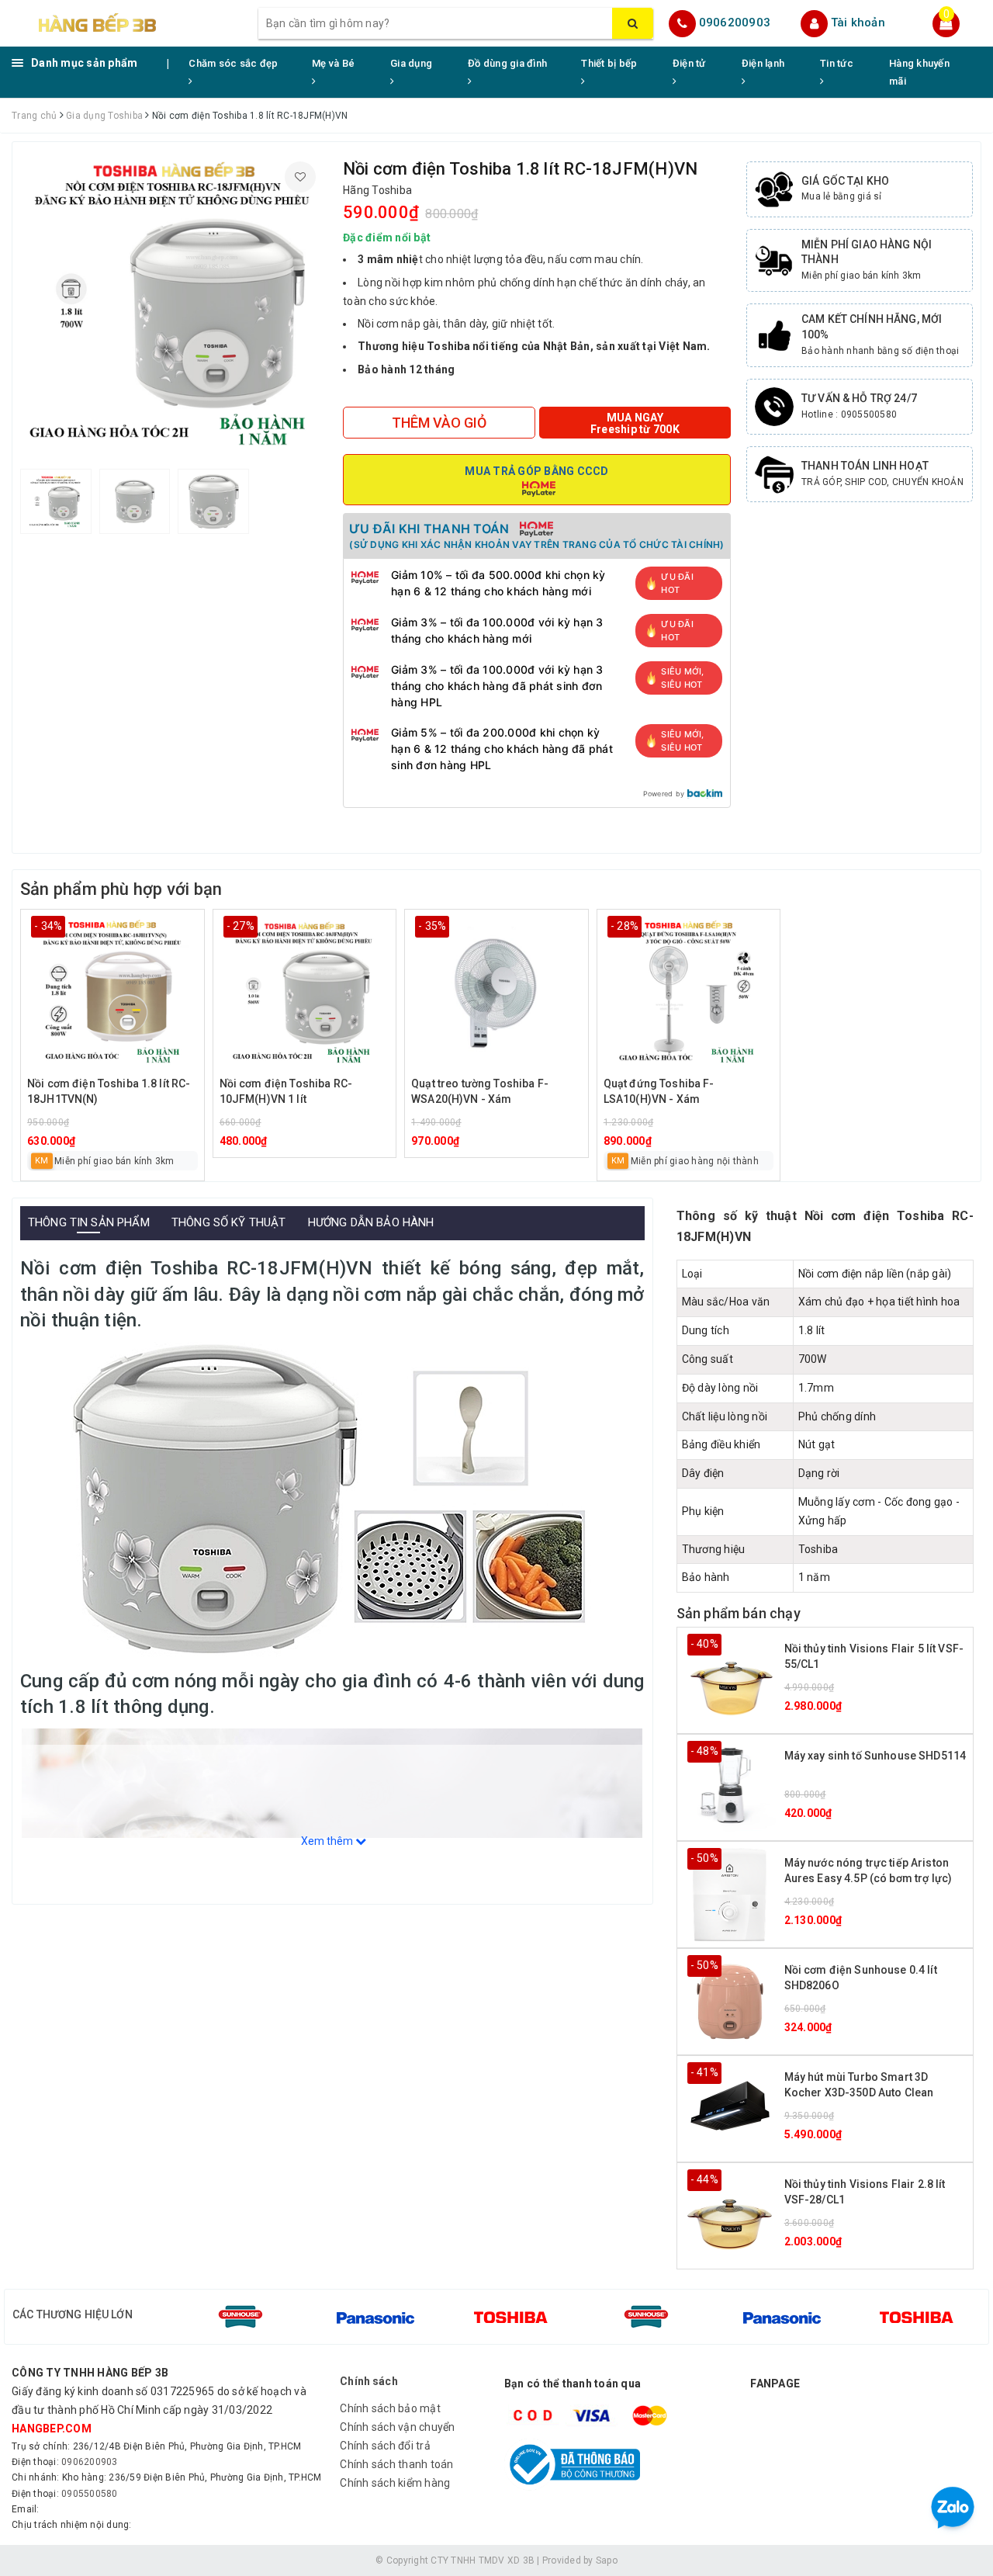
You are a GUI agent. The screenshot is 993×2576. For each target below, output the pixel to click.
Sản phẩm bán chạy (739, 1613)
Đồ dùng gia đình (507, 63)
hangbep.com (52, 2429)
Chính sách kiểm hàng (395, 2483)
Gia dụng (411, 63)
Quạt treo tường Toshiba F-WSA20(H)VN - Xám (480, 1091)
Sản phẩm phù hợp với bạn (121, 889)
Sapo (607, 2560)
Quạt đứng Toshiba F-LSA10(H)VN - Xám (659, 1091)
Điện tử (689, 63)
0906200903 (735, 23)
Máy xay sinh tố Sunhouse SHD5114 (875, 1756)
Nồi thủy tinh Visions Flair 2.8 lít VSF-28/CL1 (865, 2192)
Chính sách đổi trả (385, 2446)
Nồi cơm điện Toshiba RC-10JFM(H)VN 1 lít (286, 1091)
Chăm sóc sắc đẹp (233, 63)
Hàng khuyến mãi (919, 72)
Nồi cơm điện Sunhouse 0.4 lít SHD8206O (861, 1978)
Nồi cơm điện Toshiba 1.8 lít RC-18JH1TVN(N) (109, 1091)
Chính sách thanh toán (396, 2464)
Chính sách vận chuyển (397, 2427)
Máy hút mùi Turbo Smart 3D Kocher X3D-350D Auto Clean (859, 2085)
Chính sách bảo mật (390, 2408)
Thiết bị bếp (609, 63)
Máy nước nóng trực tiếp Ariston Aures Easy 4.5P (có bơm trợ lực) (868, 1870)
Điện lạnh (763, 63)
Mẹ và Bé (333, 63)
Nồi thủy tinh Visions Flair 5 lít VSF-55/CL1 (874, 1656)
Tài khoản (858, 23)
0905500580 (90, 2494)
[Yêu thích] (300, 177)
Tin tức (837, 63)
